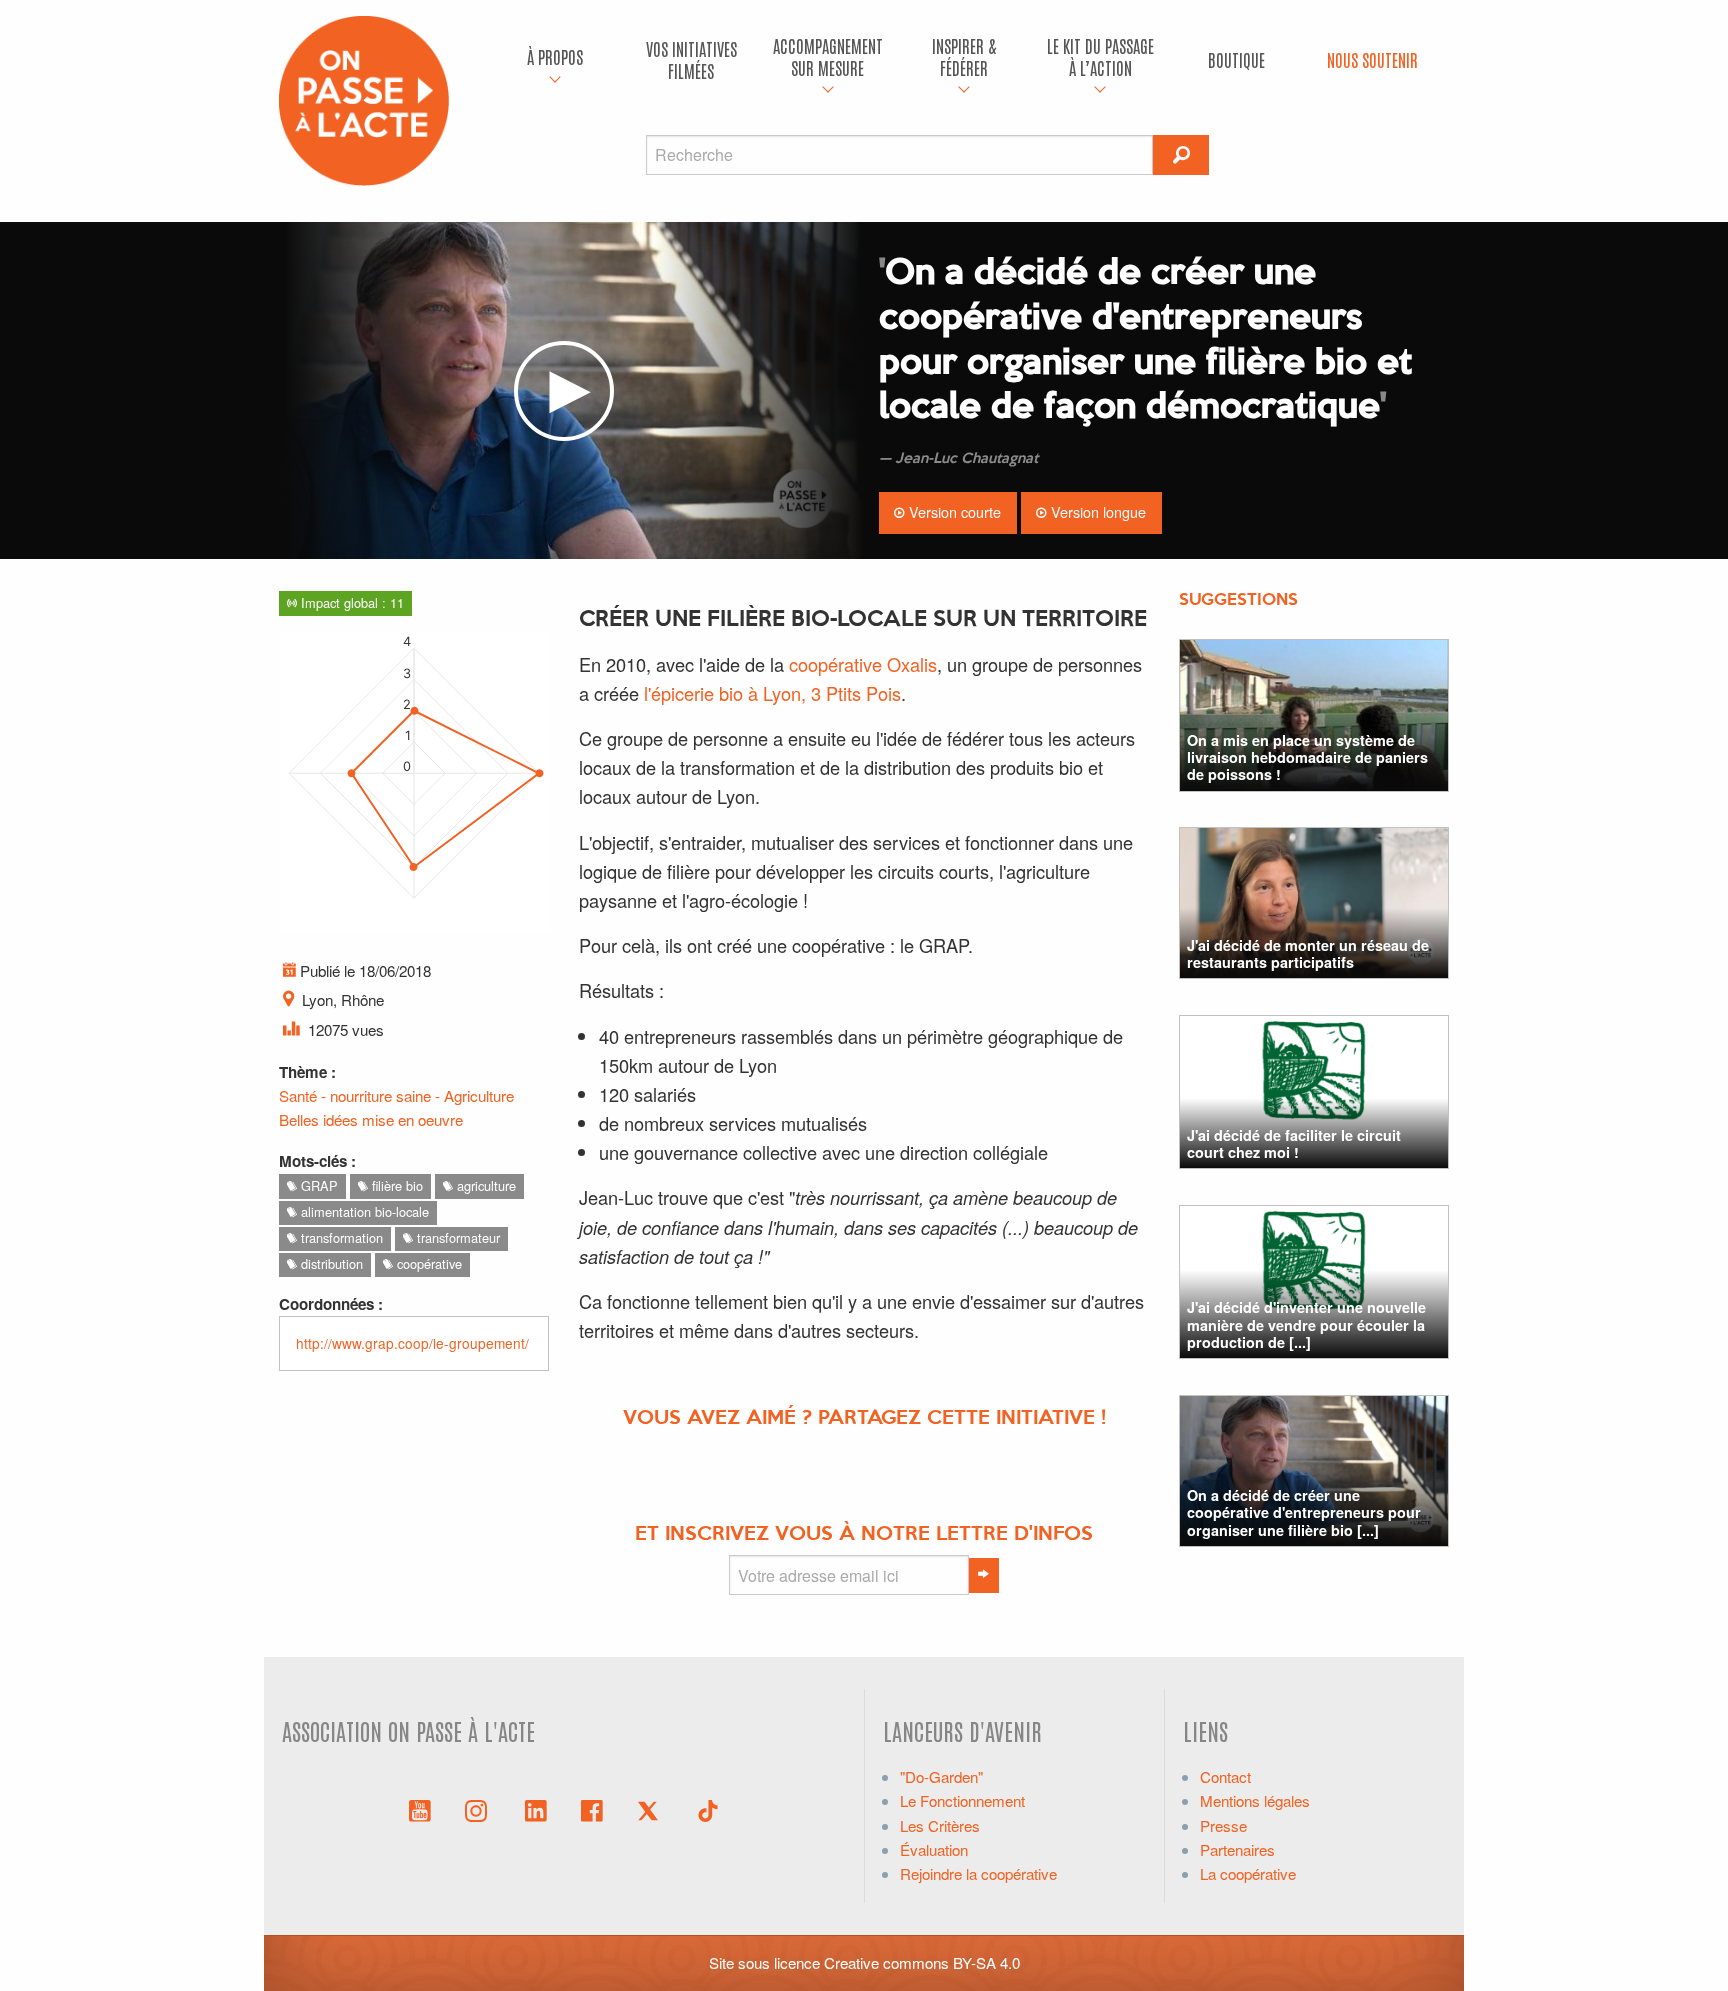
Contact (1225, 1776)
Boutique (1236, 59)
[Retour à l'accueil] (364, 98)
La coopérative (1248, 1873)
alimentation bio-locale (363, 1211)
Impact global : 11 (350, 602)
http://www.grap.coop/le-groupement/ (412, 1343)
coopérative (427, 1263)
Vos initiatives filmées (691, 59)
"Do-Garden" (941, 1776)
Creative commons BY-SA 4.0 (922, 1962)
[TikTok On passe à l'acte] (708, 1809)
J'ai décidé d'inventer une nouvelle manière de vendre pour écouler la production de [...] (1306, 1324)
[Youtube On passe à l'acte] (420, 1809)
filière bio (395, 1185)
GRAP (317, 1185)
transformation (340, 1237)
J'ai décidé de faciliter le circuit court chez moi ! (1294, 1143)
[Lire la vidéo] (564, 391)
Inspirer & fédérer (964, 56)
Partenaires (1237, 1849)
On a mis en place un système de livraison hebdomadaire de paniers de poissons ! (1307, 757)
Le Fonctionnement (962, 1800)
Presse (1223, 1825)
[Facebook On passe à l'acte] (592, 1809)
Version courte (953, 511)
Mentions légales (1255, 1800)
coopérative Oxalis (863, 664)
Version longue (1096, 511)
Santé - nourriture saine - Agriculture (396, 1095)
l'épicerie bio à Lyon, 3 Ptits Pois (772, 693)
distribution (330, 1263)
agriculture (484, 1185)
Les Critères (940, 1825)
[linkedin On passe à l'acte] (536, 1809)
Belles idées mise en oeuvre (371, 1119)
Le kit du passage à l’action (1100, 56)
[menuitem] (555, 60)
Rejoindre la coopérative (978, 1873)
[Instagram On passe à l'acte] (480, 1809)
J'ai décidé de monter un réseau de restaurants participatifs (1308, 953)
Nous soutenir (1372, 59)
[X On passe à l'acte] (652, 1809)
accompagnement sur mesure (828, 56)
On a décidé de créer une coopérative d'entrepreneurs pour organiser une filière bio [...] (1304, 1512)
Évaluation (934, 1849)
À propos (555, 56)
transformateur (456, 1237)
